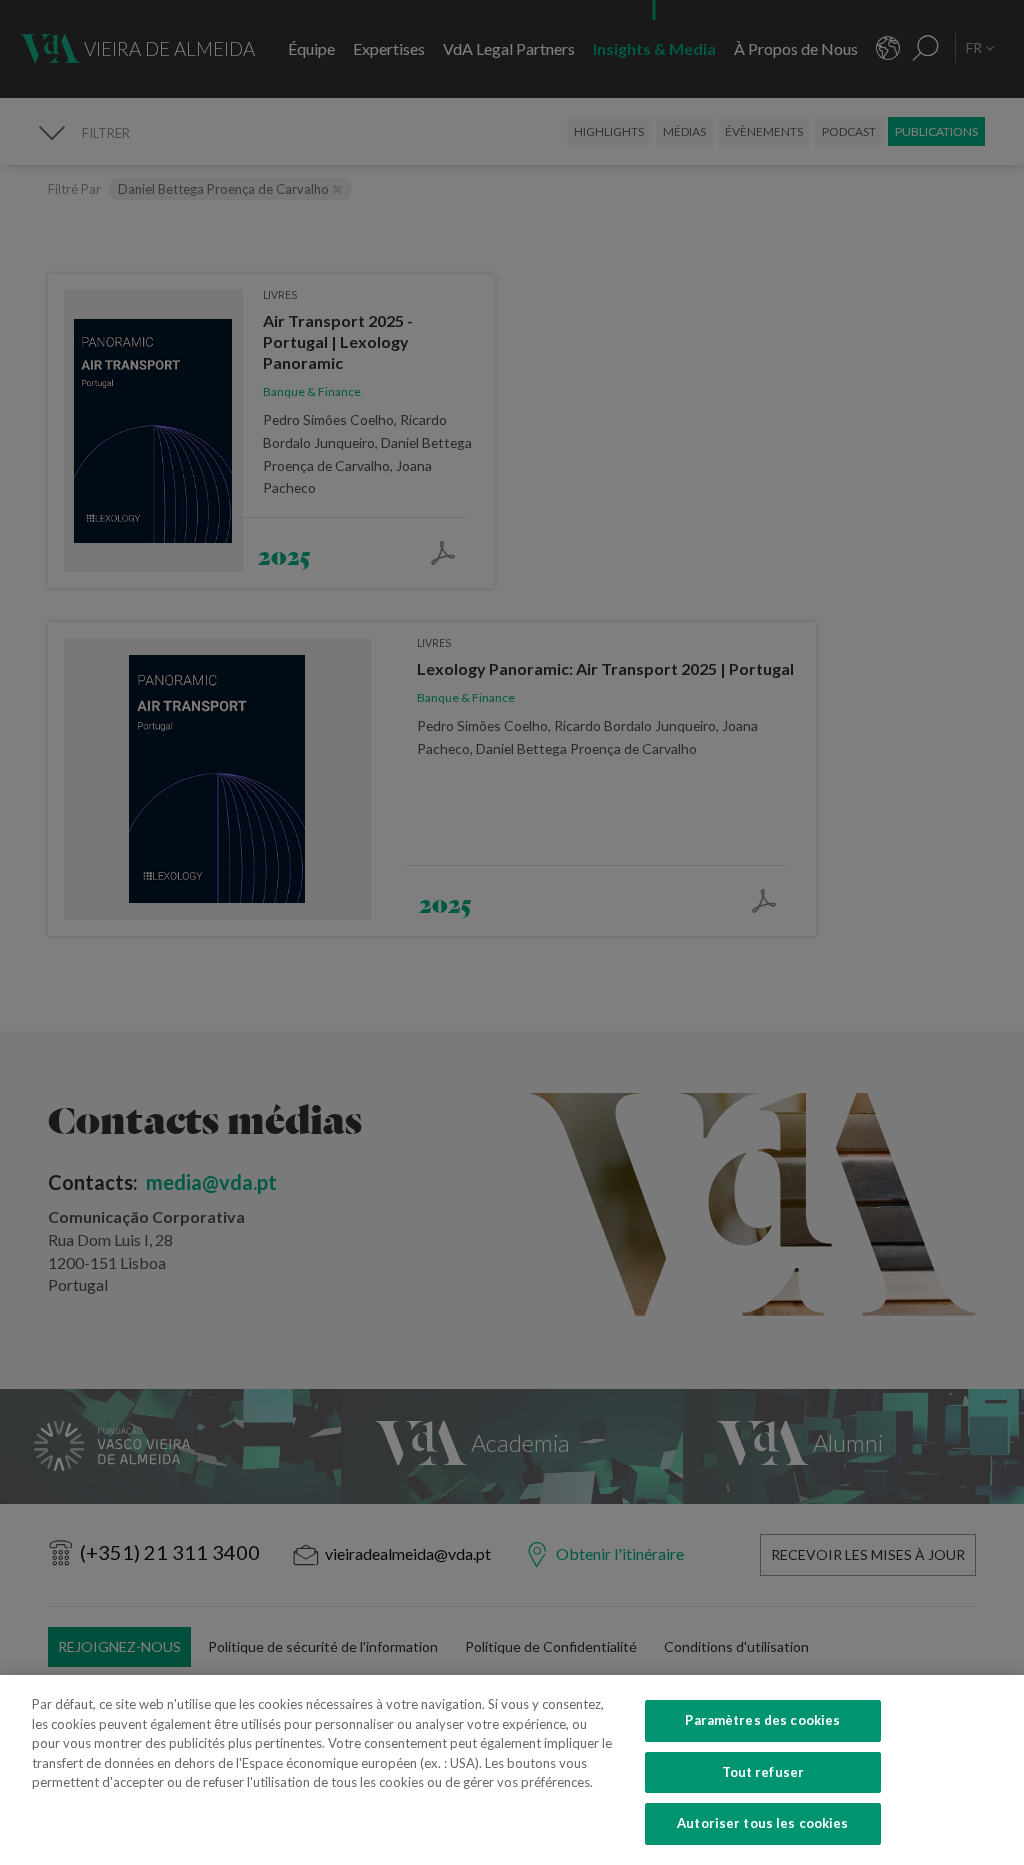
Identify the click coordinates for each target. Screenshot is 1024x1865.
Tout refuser (763, 1772)
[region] (512, 1770)
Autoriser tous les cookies (762, 1823)
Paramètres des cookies (762, 1720)
